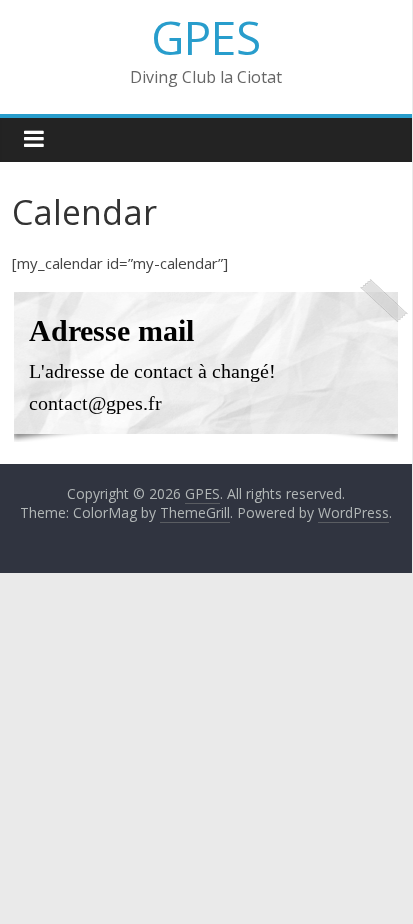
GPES (206, 37)
